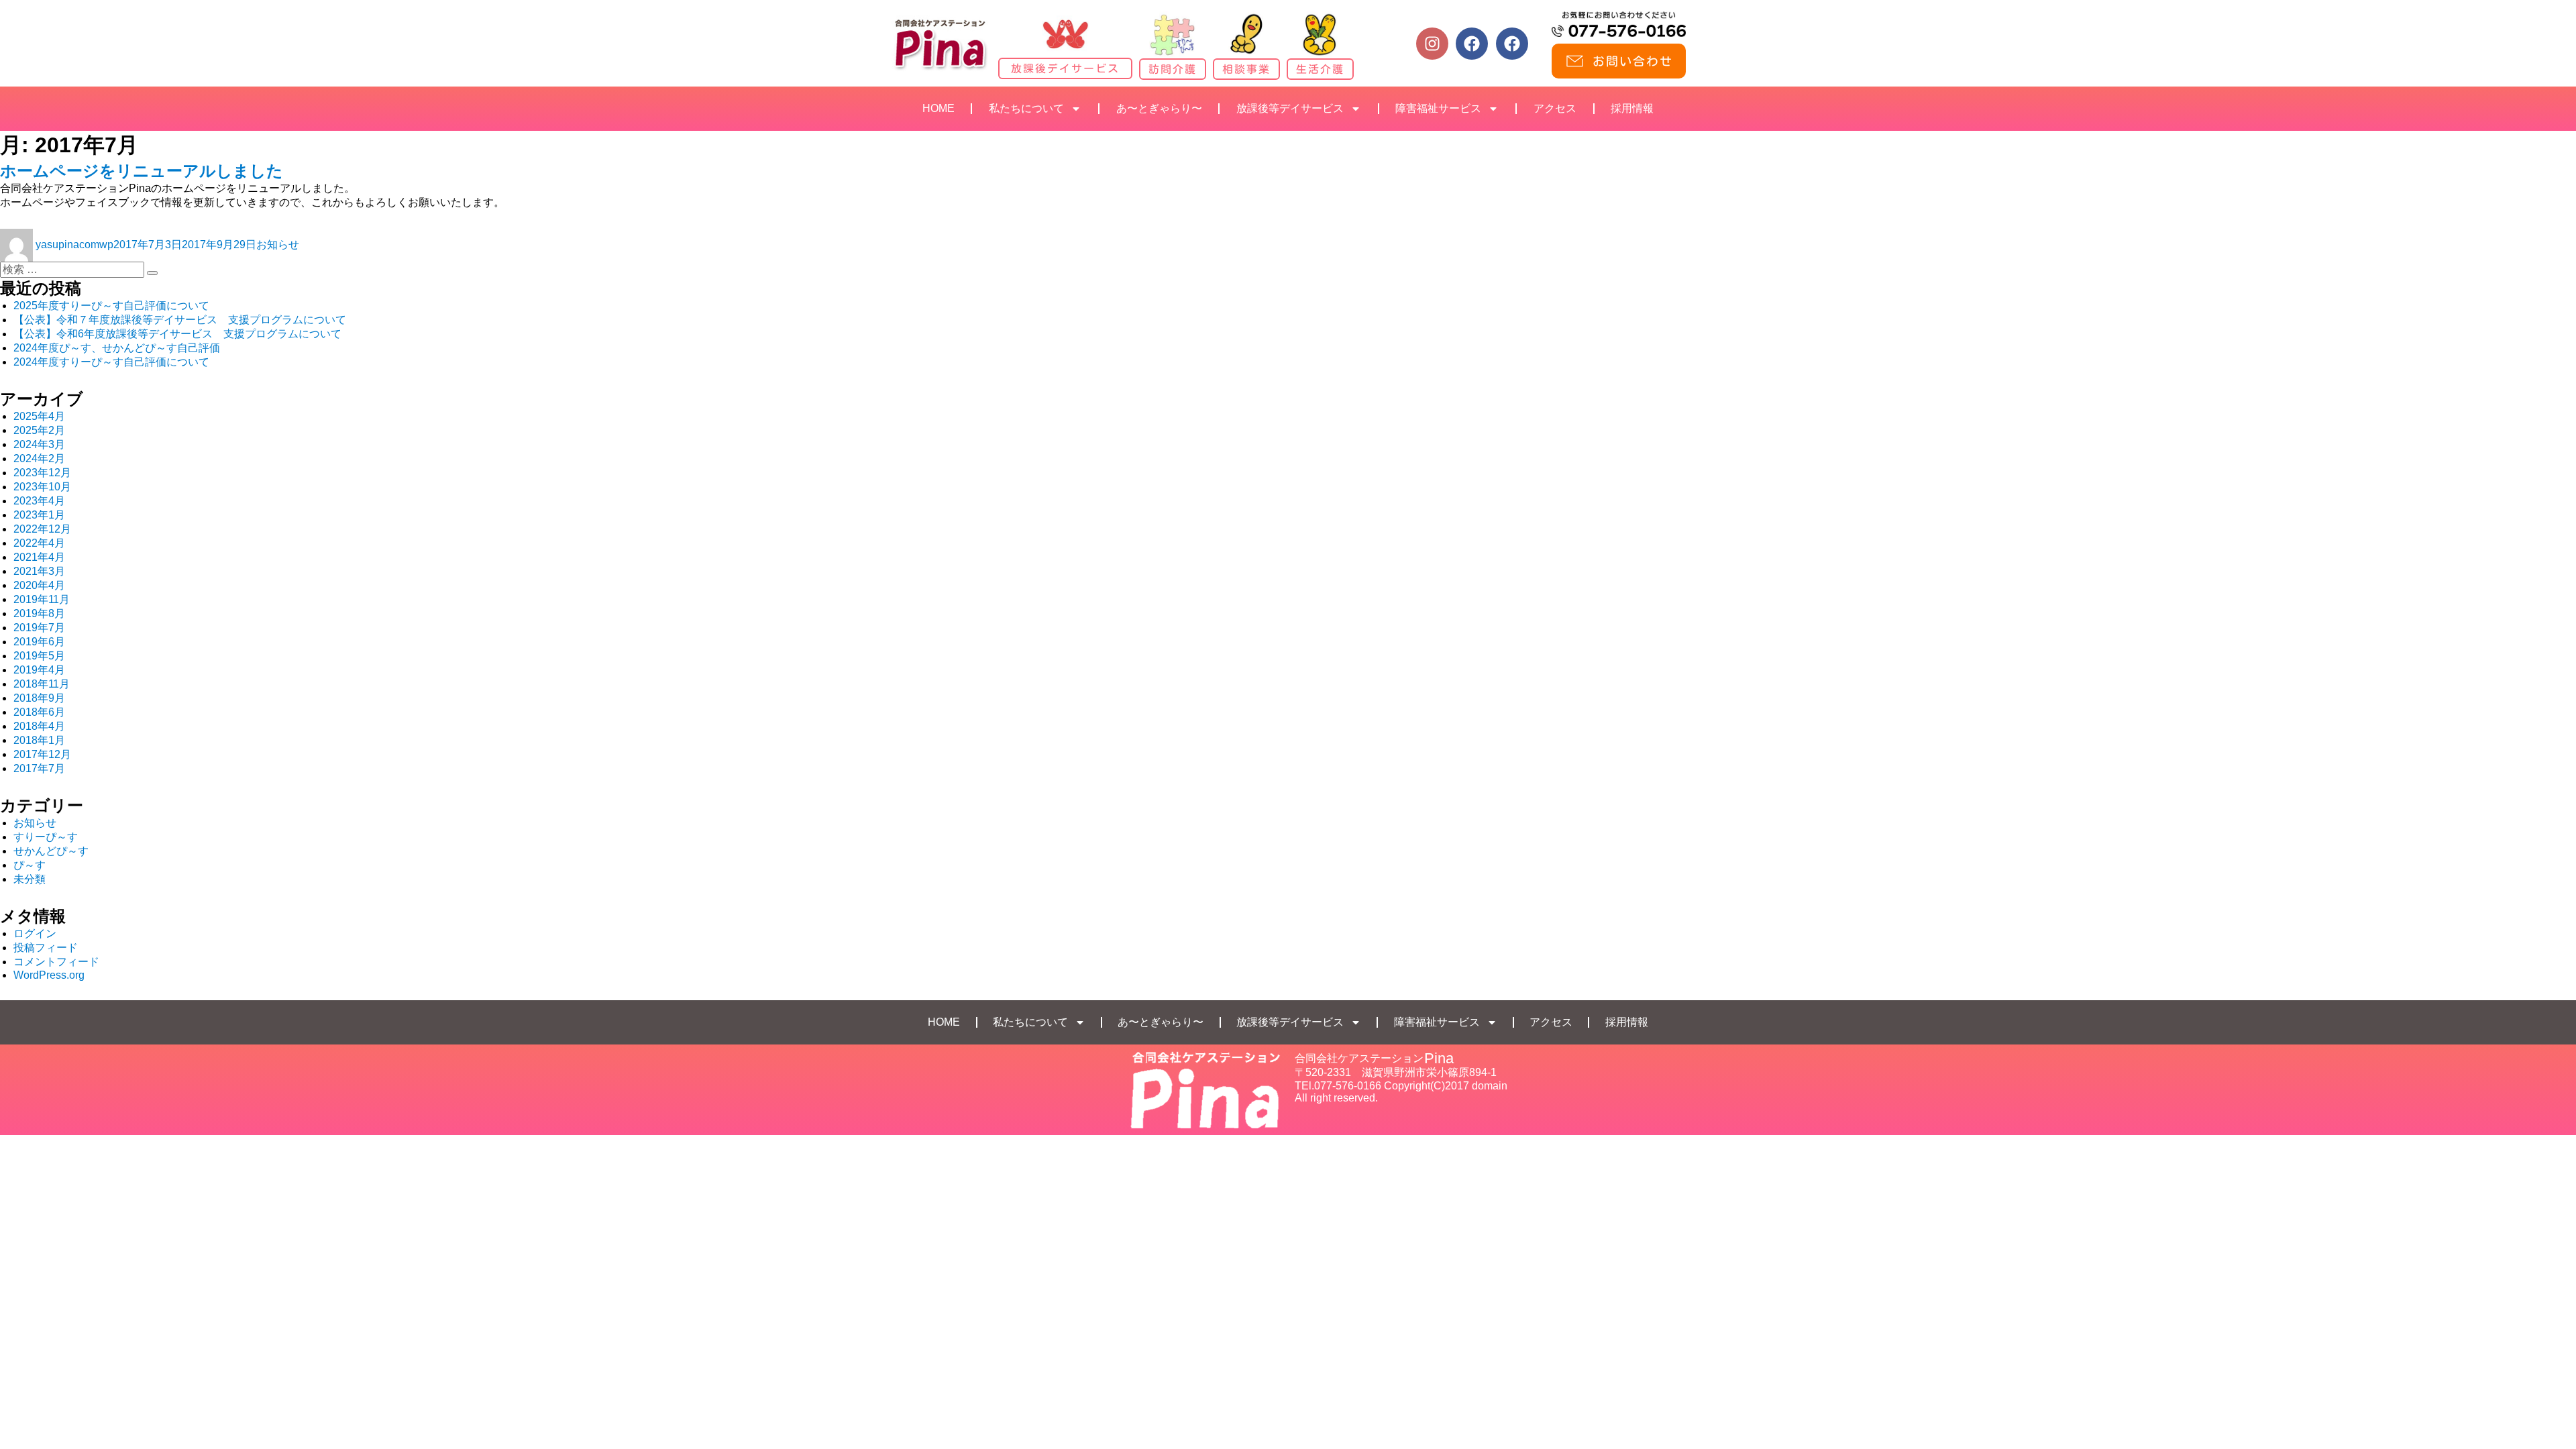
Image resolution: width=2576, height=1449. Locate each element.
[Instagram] (1432, 44)
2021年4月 (39, 557)
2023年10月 (42, 487)
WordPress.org (49, 975)
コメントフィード (56, 962)
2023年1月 (39, 515)
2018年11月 (42, 684)
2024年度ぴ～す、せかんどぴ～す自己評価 (117, 348)
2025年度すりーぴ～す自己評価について (111, 306)
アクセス (1555, 108)
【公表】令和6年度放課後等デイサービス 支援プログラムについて (177, 334)
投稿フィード (46, 948)
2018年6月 (39, 712)
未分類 (30, 879)
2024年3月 (39, 444)
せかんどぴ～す (51, 851)
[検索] (152, 273)
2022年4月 (39, 543)
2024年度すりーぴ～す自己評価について (111, 362)
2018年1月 (39, 740)
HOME (938, 108)
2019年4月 (39, 670)
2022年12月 (42, 529)
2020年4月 (39, 585)
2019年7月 (39, 628)
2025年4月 (39, 416)
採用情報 (1632, 108)
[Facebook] (1472, 44)
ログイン (35, 933)
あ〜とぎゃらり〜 (1159, 108)
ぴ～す (30, 865)
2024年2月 (39, 459)
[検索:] (73, 269)
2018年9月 (39, 698)
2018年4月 (39, 726)
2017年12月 (42, 754)
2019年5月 (39, 656)
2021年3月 (39, 571)
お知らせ (278, 245)
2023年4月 (39, 501)
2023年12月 (42, 473)
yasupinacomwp (74, 245)
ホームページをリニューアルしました (142, 171)
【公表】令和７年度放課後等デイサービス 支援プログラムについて (180, 320)
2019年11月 (42, 599)
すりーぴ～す (46, 837)
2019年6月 (39, 642)
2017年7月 (39, 768)
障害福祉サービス (1438, 108)
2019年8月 (39, 613)
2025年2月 (39, 430)
